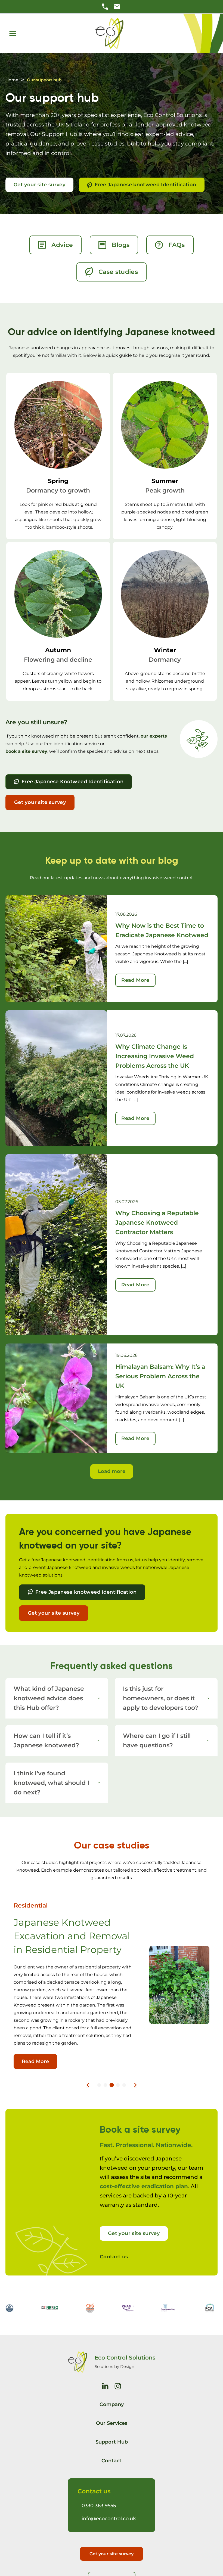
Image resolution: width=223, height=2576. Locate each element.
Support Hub (112, 2442)
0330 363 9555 (99, 2506)
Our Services (112, 2423)
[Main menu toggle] (13, 33)
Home (12, 80)
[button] (99, 2085)
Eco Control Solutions (125, 2358)
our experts (154, 736)
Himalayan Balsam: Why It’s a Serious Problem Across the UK (160, 1376)
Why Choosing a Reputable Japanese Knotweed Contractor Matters (157, 1223)
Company (112, 2404)
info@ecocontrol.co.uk (109, 2519)
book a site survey (26, 751)
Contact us (114, 2257)
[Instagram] (118, 2386)
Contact (112, 2461)
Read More (135, 980)
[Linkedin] (105, 2386)
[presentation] (88, 2085)
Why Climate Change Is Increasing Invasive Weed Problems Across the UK (155, 1056)
